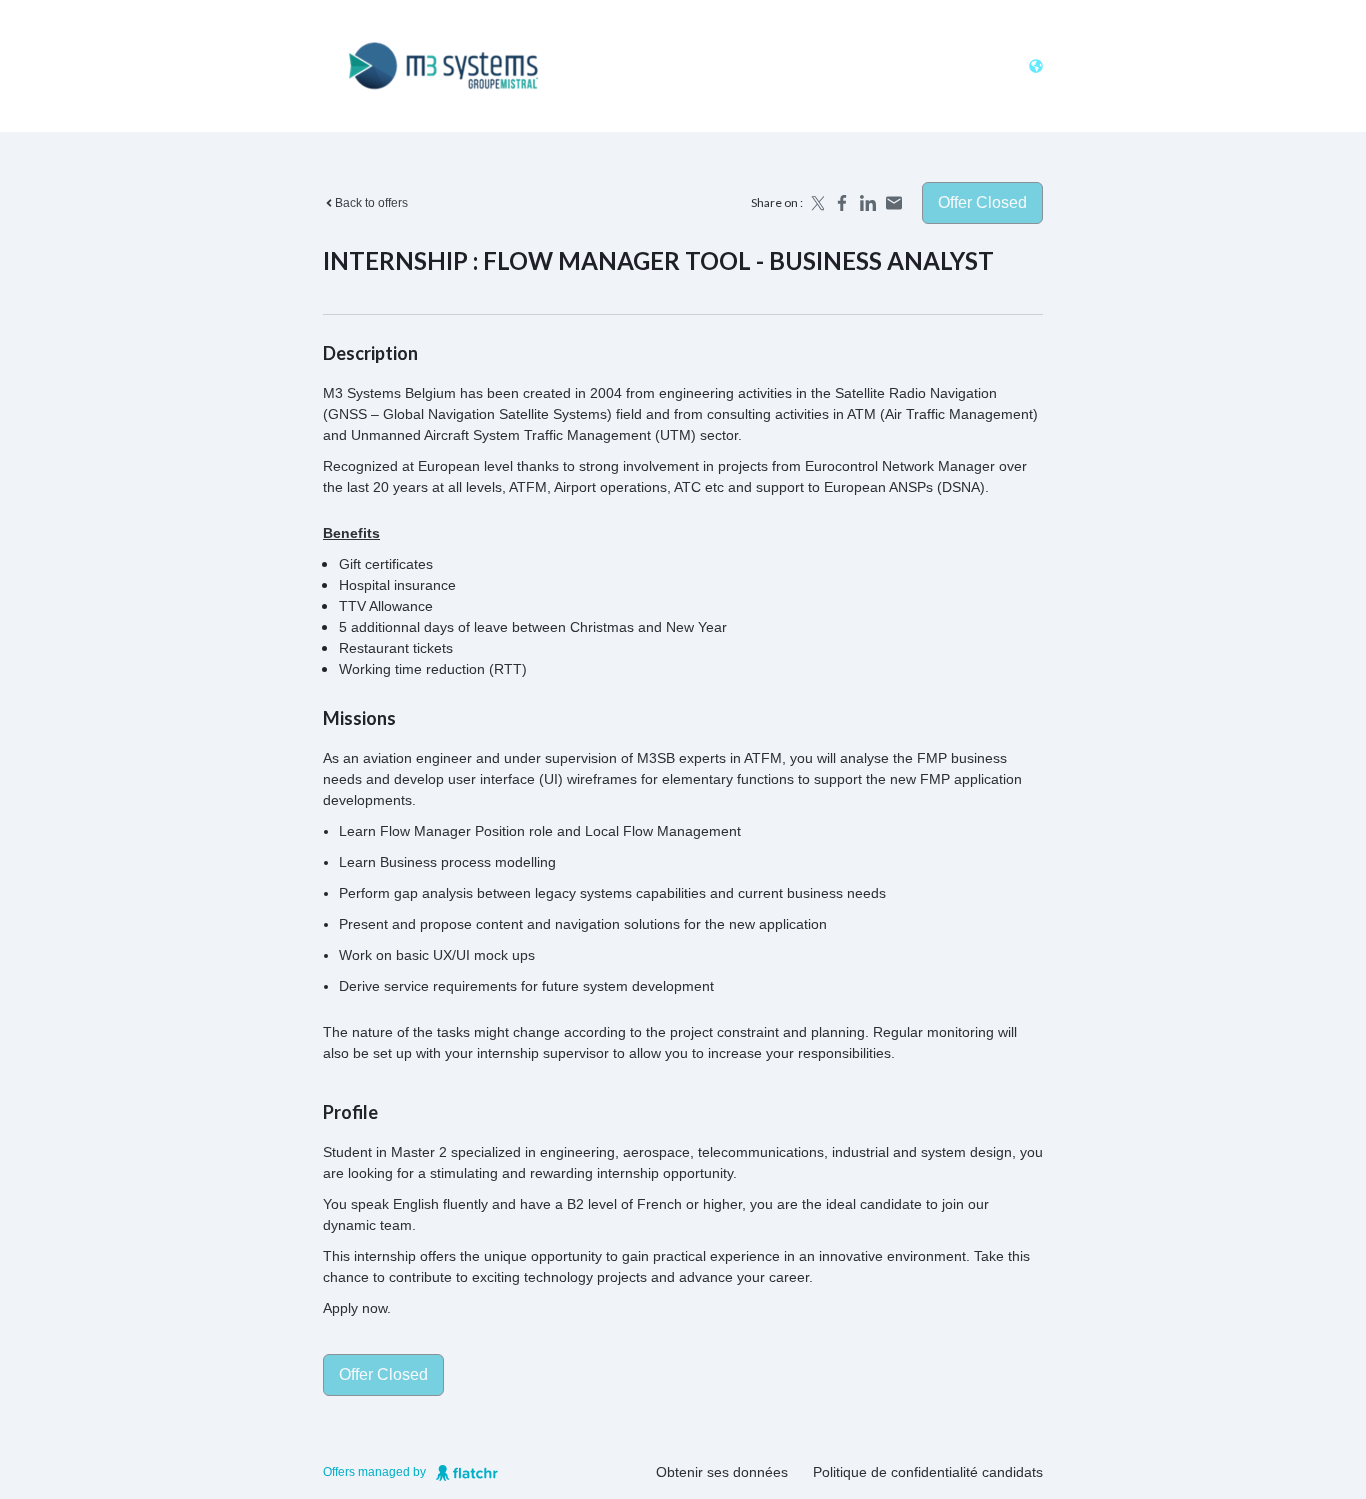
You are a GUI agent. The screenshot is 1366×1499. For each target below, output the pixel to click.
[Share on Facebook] (842, 203)
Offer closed (982, 202)
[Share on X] (816, 203)
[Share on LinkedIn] (868, 203)
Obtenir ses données (722, 1472)
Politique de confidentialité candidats (928, 1472)
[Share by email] (894, 203)
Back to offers (371, 203)
